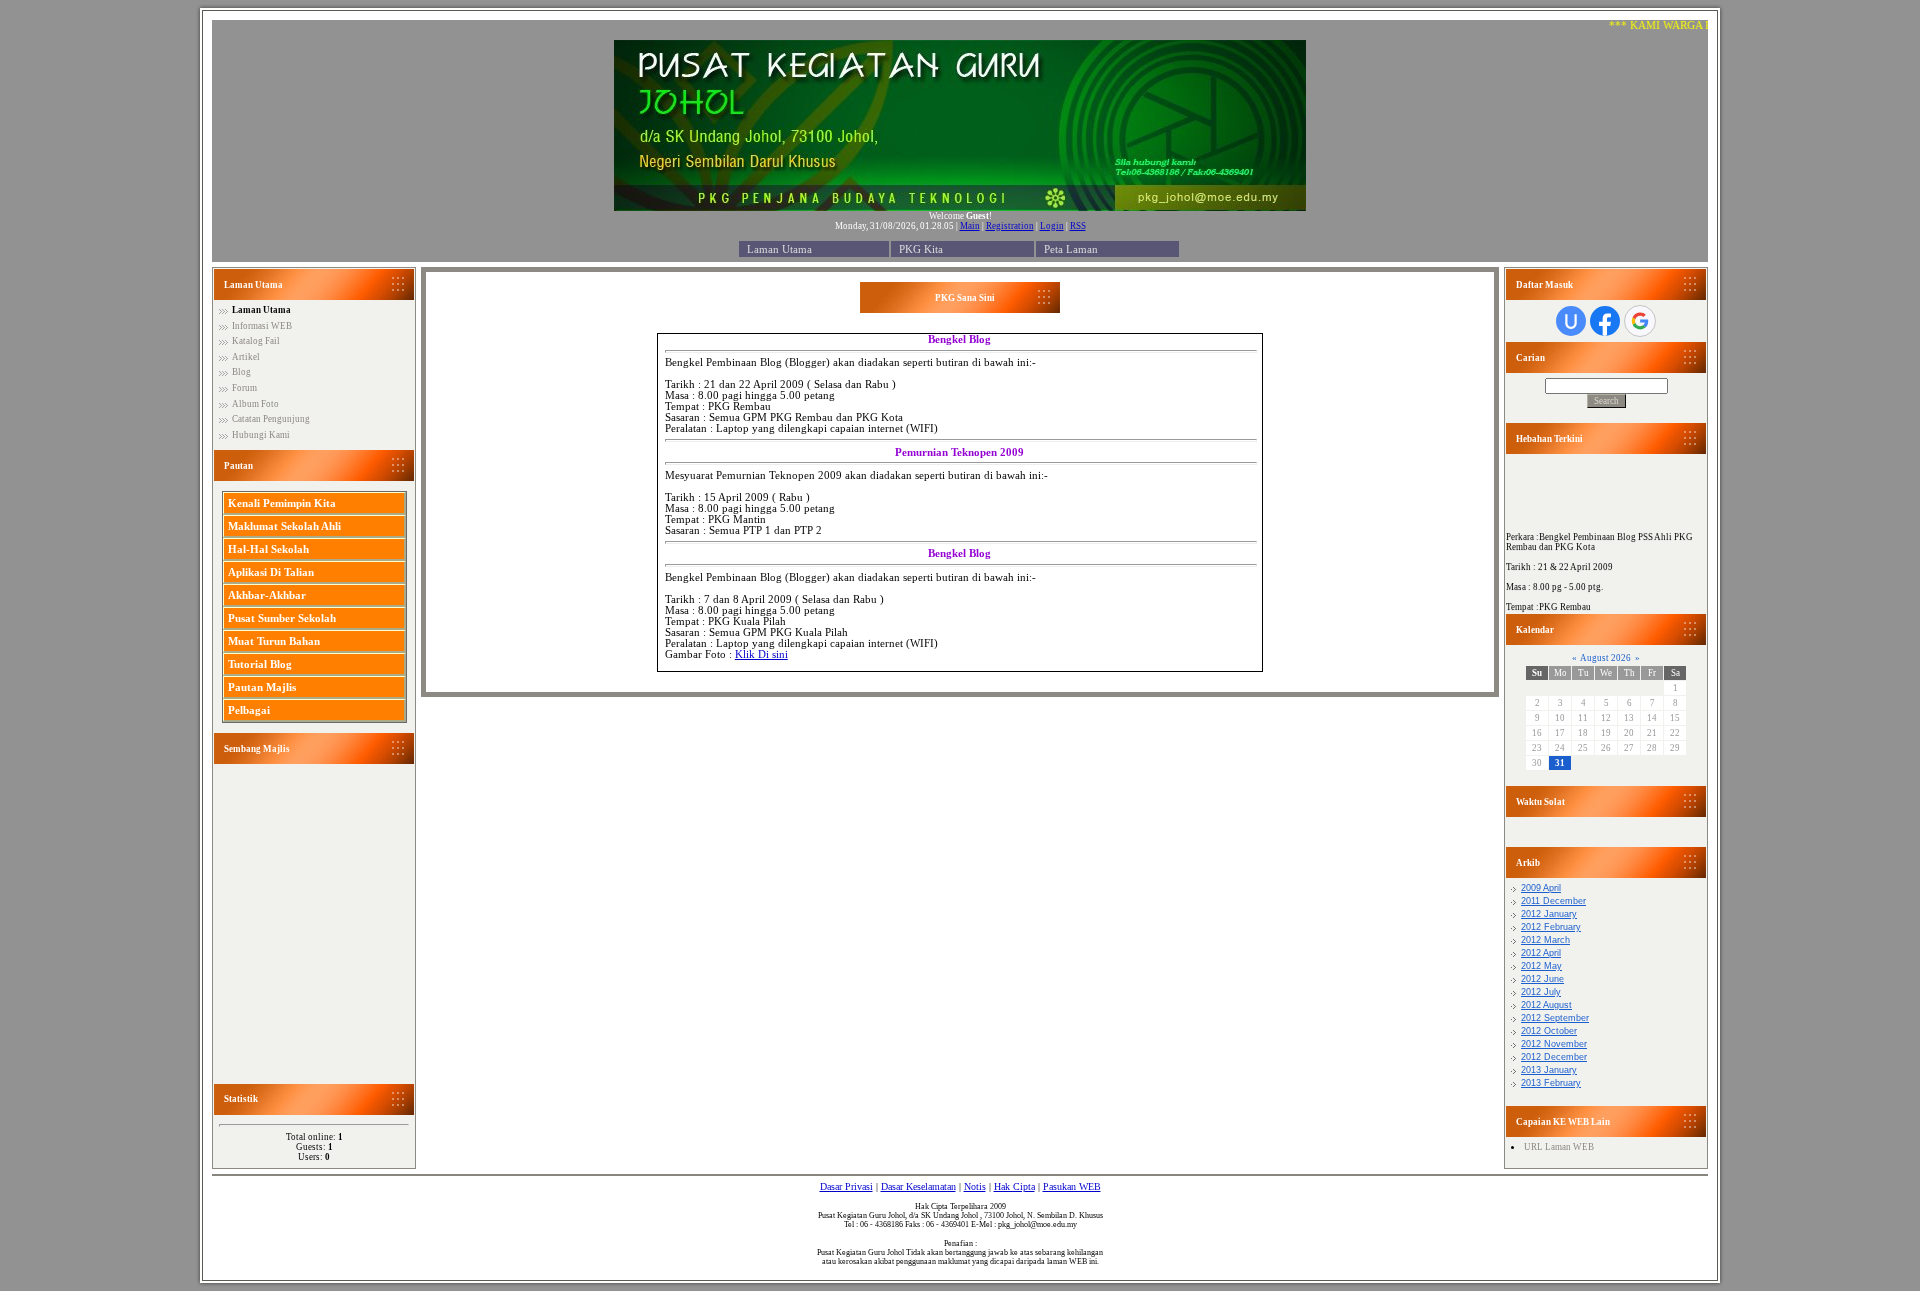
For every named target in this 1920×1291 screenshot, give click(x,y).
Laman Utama (779, 249)
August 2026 (1605, 658)
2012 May (1541, 966)
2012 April (1541, 953)
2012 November (1554, 1044)
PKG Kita (921, 249)
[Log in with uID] (1571, 321)
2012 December (1554, 1057)
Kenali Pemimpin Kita (282, 503)
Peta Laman (1071, 249)
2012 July (1541, 992)
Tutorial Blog (260, 664)
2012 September (1555, 1018)
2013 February (1551, 1083)
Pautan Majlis (262, 687)
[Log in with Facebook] (1605, 321)
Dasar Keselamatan (918, 1186)
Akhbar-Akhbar (267, 595)
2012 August (1546, 1005)
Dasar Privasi (846, 1186)
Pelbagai (249, 710)
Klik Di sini (761, 654)
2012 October (1549, 1031)
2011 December (1553, 901)
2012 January (1549, 914)
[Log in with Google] (1640, 321)
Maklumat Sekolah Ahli (284, 526)
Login (1052, 226)
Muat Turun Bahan (274, 641)
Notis (975, 1186)
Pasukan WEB (1072, 1186)
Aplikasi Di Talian (271, 572)
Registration (1010, 226)
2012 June (1542, 979)
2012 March (1545, 940)
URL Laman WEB (1559, 1147)
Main (970, 226)
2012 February (1551, 927)
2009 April (1541, 888)
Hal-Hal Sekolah (268, 549)
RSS (1078, 226)
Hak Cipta (1014, 1186)
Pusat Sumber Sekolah (282, 618)
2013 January (1549, 1070)
